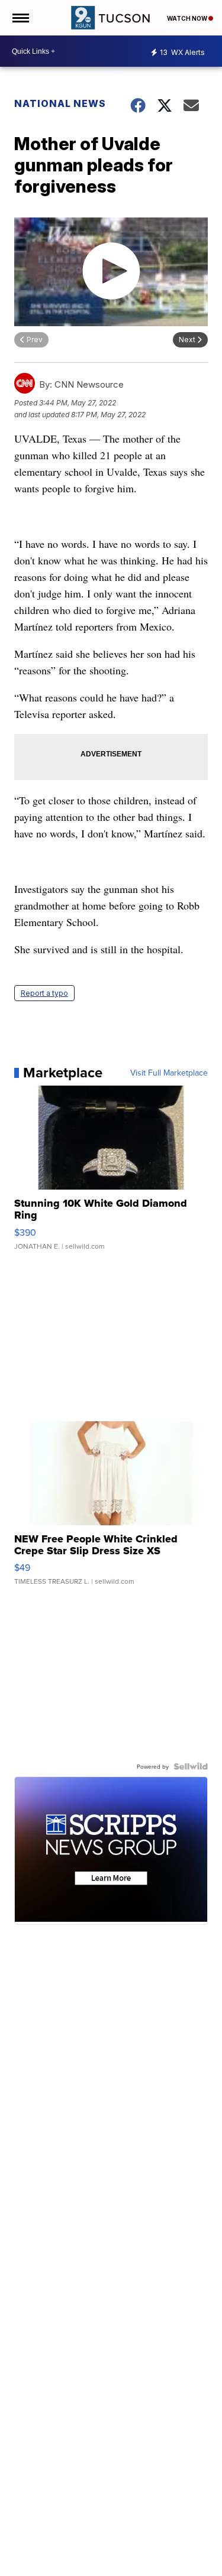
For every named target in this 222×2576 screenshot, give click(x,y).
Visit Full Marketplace (169, 1073)
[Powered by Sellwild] (191, 1766)
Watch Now (188, 18)
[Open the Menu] (20, 18)
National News (60, 103)
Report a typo (44, 993)
